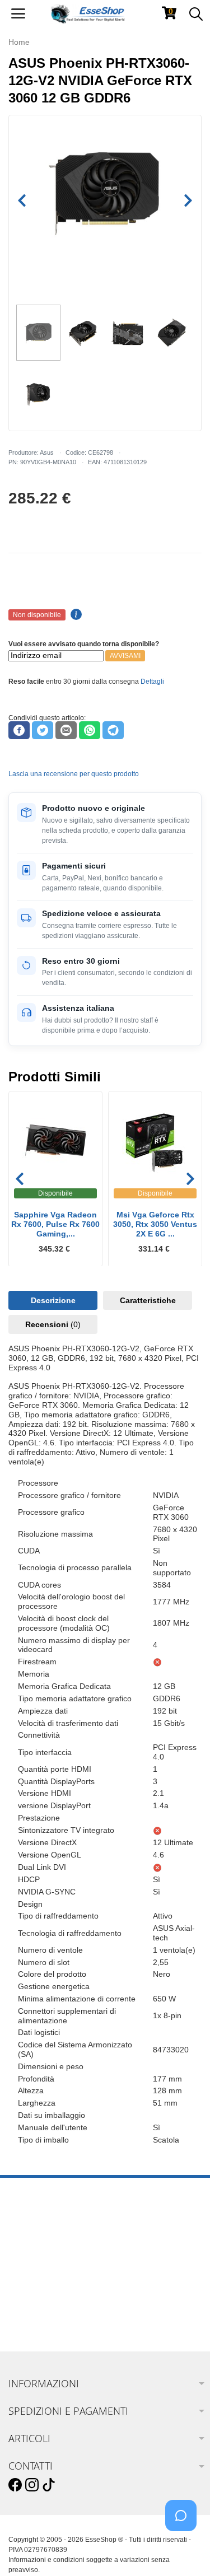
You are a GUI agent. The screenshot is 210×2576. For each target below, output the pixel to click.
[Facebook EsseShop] (15, 2485)
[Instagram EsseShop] (32, 2485)
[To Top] (184, 2550)
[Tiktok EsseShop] (49, 2485)
